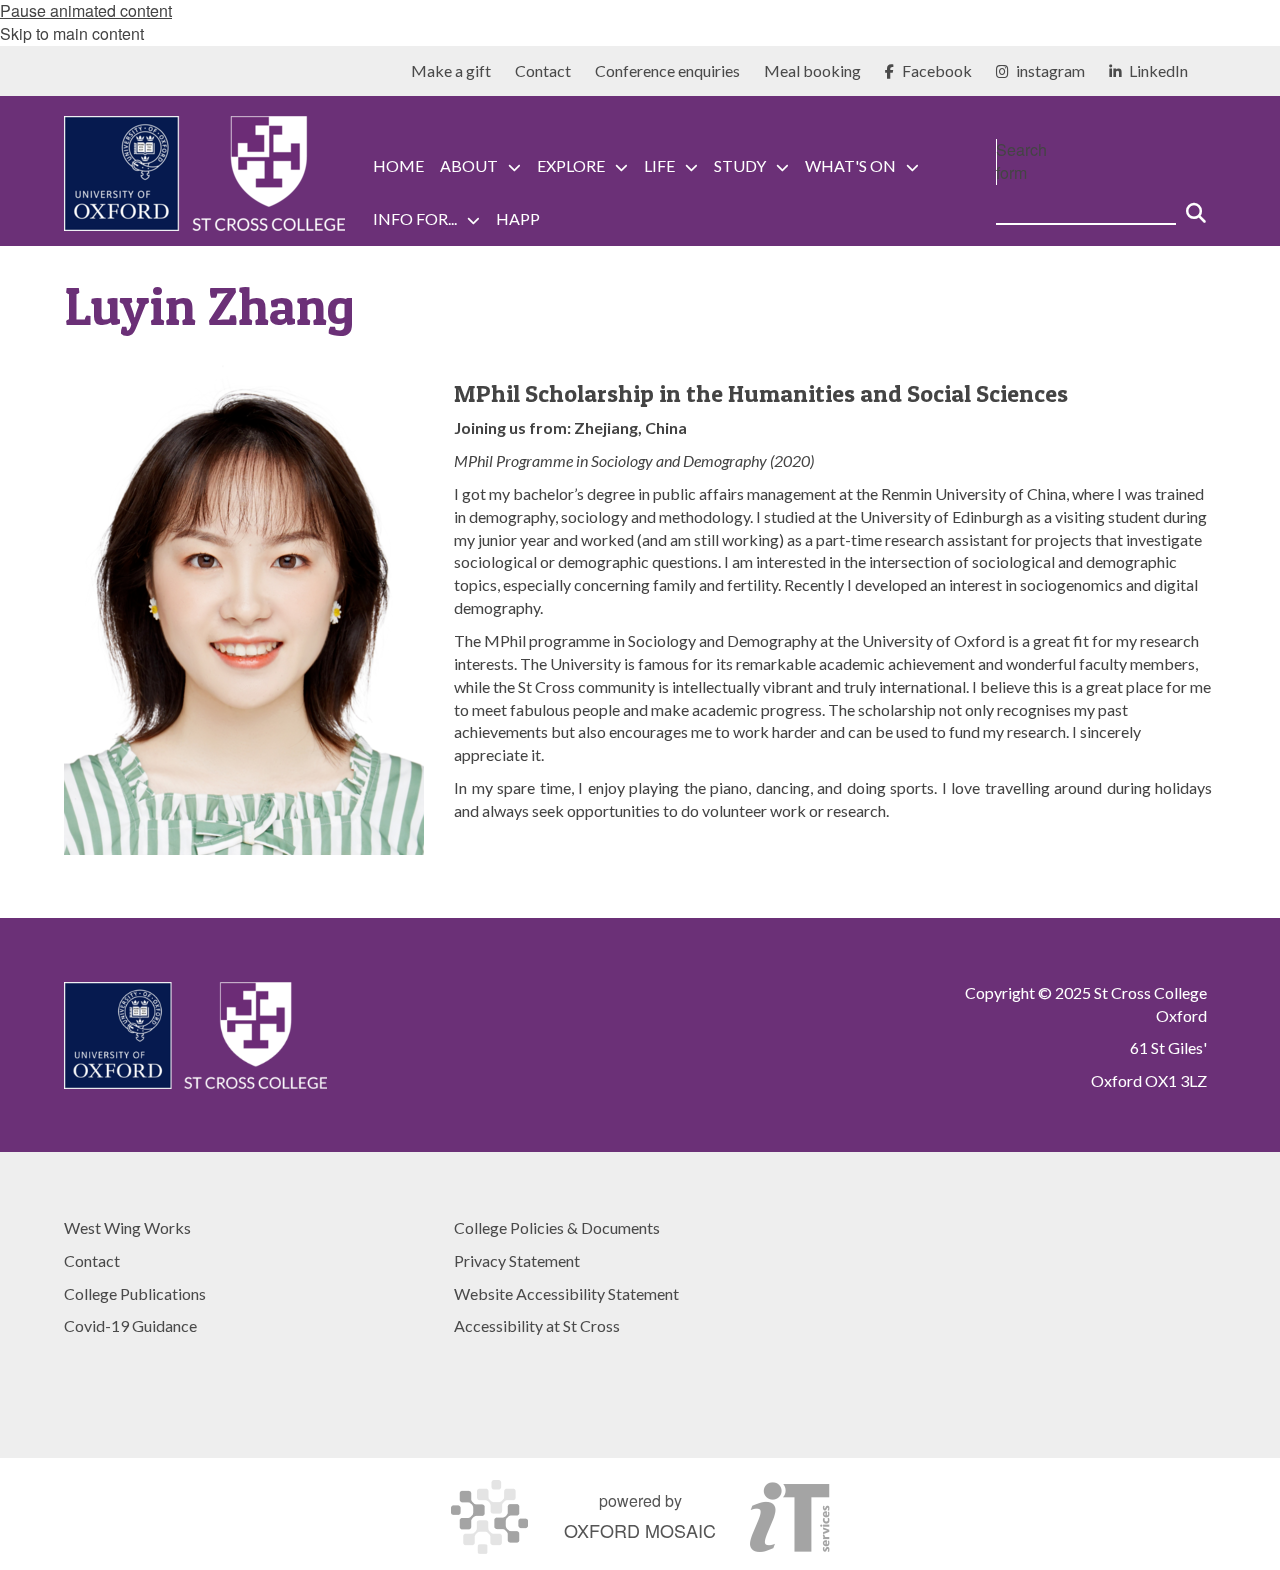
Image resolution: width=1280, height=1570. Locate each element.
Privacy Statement (517, 1260)
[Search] (1196, 205)
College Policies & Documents (557, 1227)
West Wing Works (127, 1227)
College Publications (135, 1293)
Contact (92, 1260)
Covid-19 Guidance (130, 1325)
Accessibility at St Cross (537, 1325)
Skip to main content (72, 33)
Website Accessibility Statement (566, 1293)
